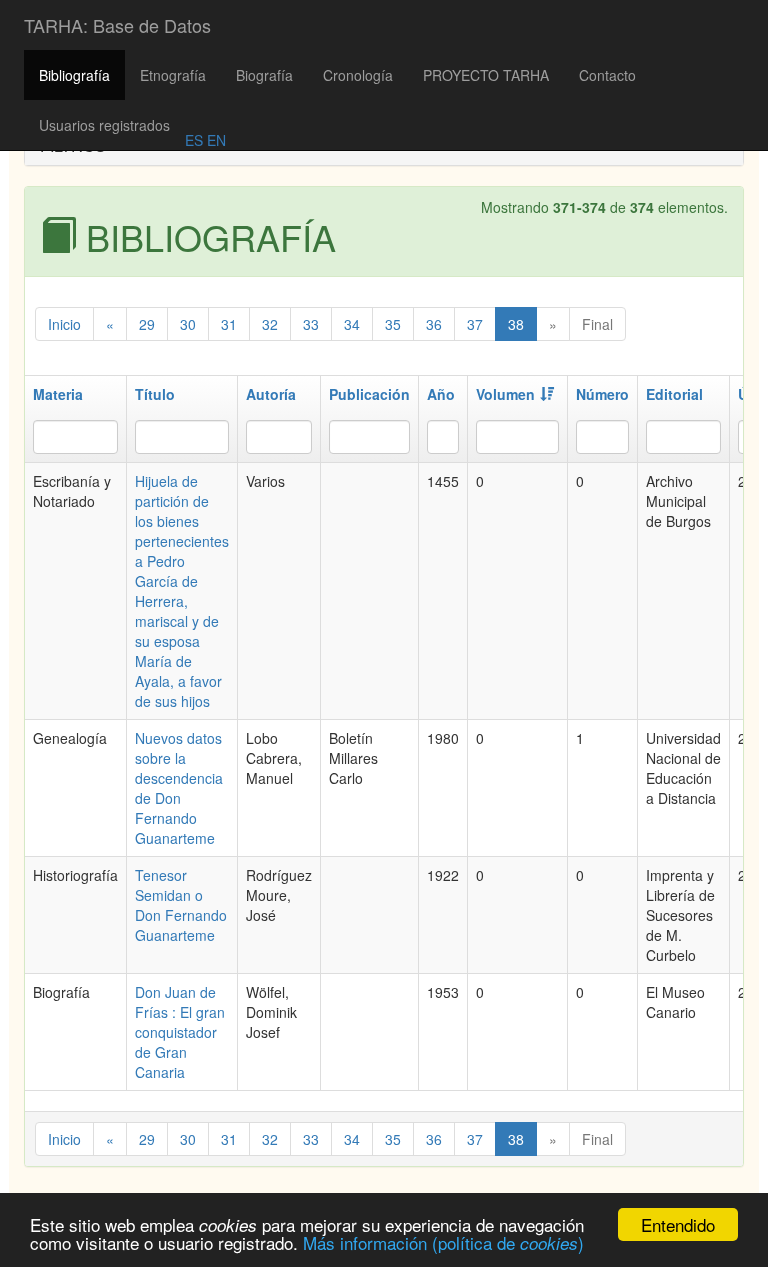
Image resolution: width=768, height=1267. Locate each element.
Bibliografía (74, 75)
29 (147, 324)
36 (434, 324)
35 (393, 324)
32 (270, 324)
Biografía (264, 75)
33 (311, 324)
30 (188, 324)
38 (516, 324)
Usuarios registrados (104, 125)
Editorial (674, 394)
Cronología (358, 75)
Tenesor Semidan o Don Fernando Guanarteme (181, 905)
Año (441, 394)
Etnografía (173, 75)
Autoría (271, 394)
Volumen (505, 394)
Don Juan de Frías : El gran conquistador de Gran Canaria (180, 1032)
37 (475, 324)
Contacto (607, 75)
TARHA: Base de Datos (117, 25)
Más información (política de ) (443, 1242)
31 (229, 324)
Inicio (64, 324)
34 (352, 324)
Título (155, 394)
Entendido (678, 1224)
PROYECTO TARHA (486, 75)
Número (602, 394)
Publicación (369, 394)
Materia (58, 394)
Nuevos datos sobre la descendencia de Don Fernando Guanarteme (179, 788)
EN (214, 140)
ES (194, 140)
